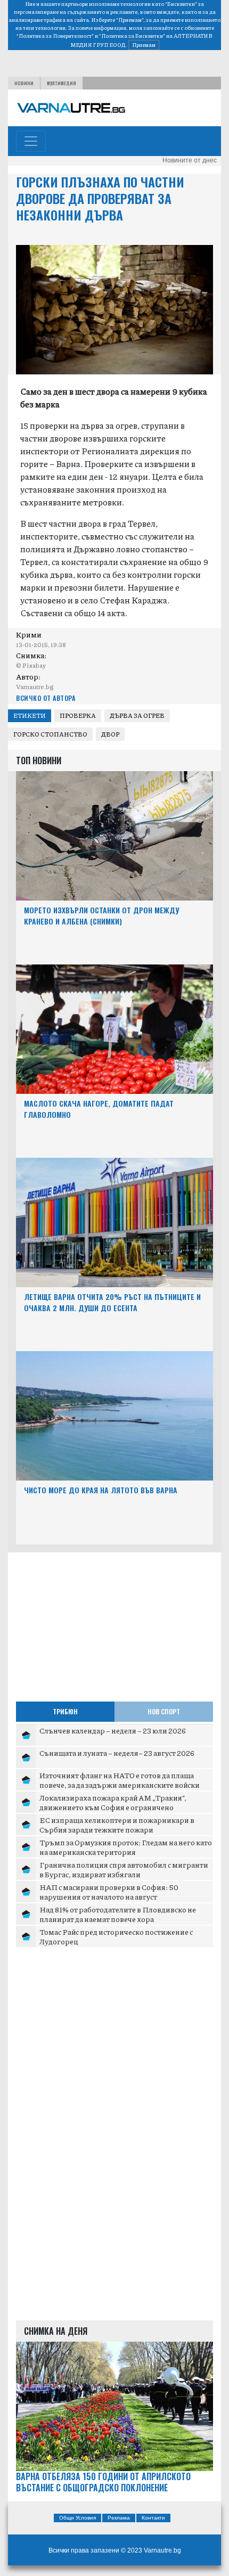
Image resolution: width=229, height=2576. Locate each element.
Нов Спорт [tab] (164, 1711)
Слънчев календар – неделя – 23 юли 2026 (113, 1730)
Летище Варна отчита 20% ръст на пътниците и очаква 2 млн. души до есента (112, 1302)
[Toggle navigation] (31, 141)
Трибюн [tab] (65, 1711)
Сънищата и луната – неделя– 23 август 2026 (117, 1753)
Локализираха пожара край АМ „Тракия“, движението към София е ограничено (113, 1802)
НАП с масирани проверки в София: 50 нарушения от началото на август (109, 1892)
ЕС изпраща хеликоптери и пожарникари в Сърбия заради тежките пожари (117, 1825)
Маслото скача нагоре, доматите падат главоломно (99, 1109)
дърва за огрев (137, 715)
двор (110, 734)
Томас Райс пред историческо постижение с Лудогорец (116, 1936)
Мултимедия (62, 83)
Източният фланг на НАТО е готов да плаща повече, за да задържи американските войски (120, 1780)
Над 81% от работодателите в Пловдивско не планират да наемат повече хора (118, 1914)
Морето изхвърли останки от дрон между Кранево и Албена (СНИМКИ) (101, 915)
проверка (78, 715)
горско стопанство (50, 734)
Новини (24, 83)
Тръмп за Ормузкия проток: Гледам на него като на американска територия (126, 1847)
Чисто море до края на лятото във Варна (101, 1490)
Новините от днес (190, 160)
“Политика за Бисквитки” (132, 36)
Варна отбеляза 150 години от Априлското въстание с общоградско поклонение (103, 2482)
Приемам (144, 45)
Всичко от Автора (46, 698)
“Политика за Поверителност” (55, 36)
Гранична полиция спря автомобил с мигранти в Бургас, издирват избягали (124, 1869)
